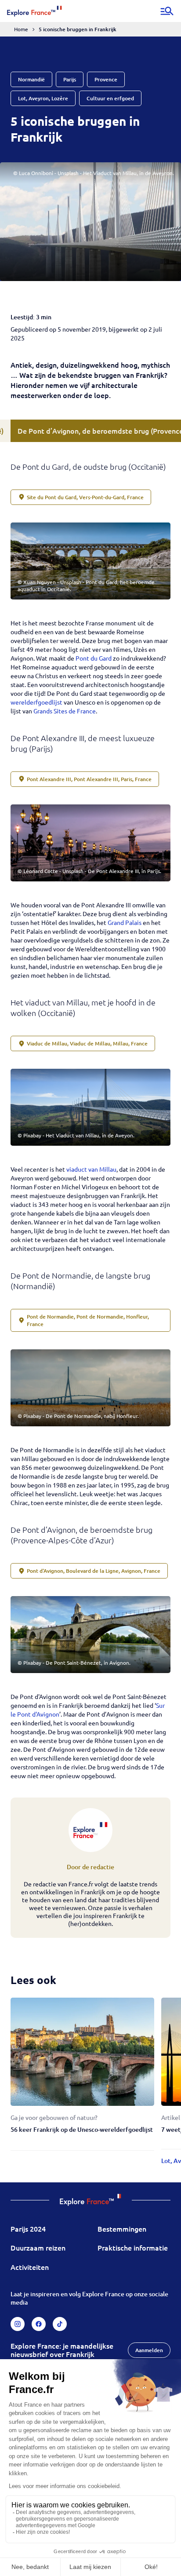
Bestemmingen (122, 2229)
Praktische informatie (133, 2247)
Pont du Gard (94, 658)
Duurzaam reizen (38, 2247)
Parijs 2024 (28, 2229)
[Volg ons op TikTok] (60, 2324)
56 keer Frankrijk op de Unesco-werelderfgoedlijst (82, 2129)
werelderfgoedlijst (37, 702)
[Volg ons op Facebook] (39, 2324)
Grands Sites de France (65, 711)
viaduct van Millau (91, 1169)
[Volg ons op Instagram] (18, 2324)
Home (21, 29)
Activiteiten (30, 2267)
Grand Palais (125, 922)
